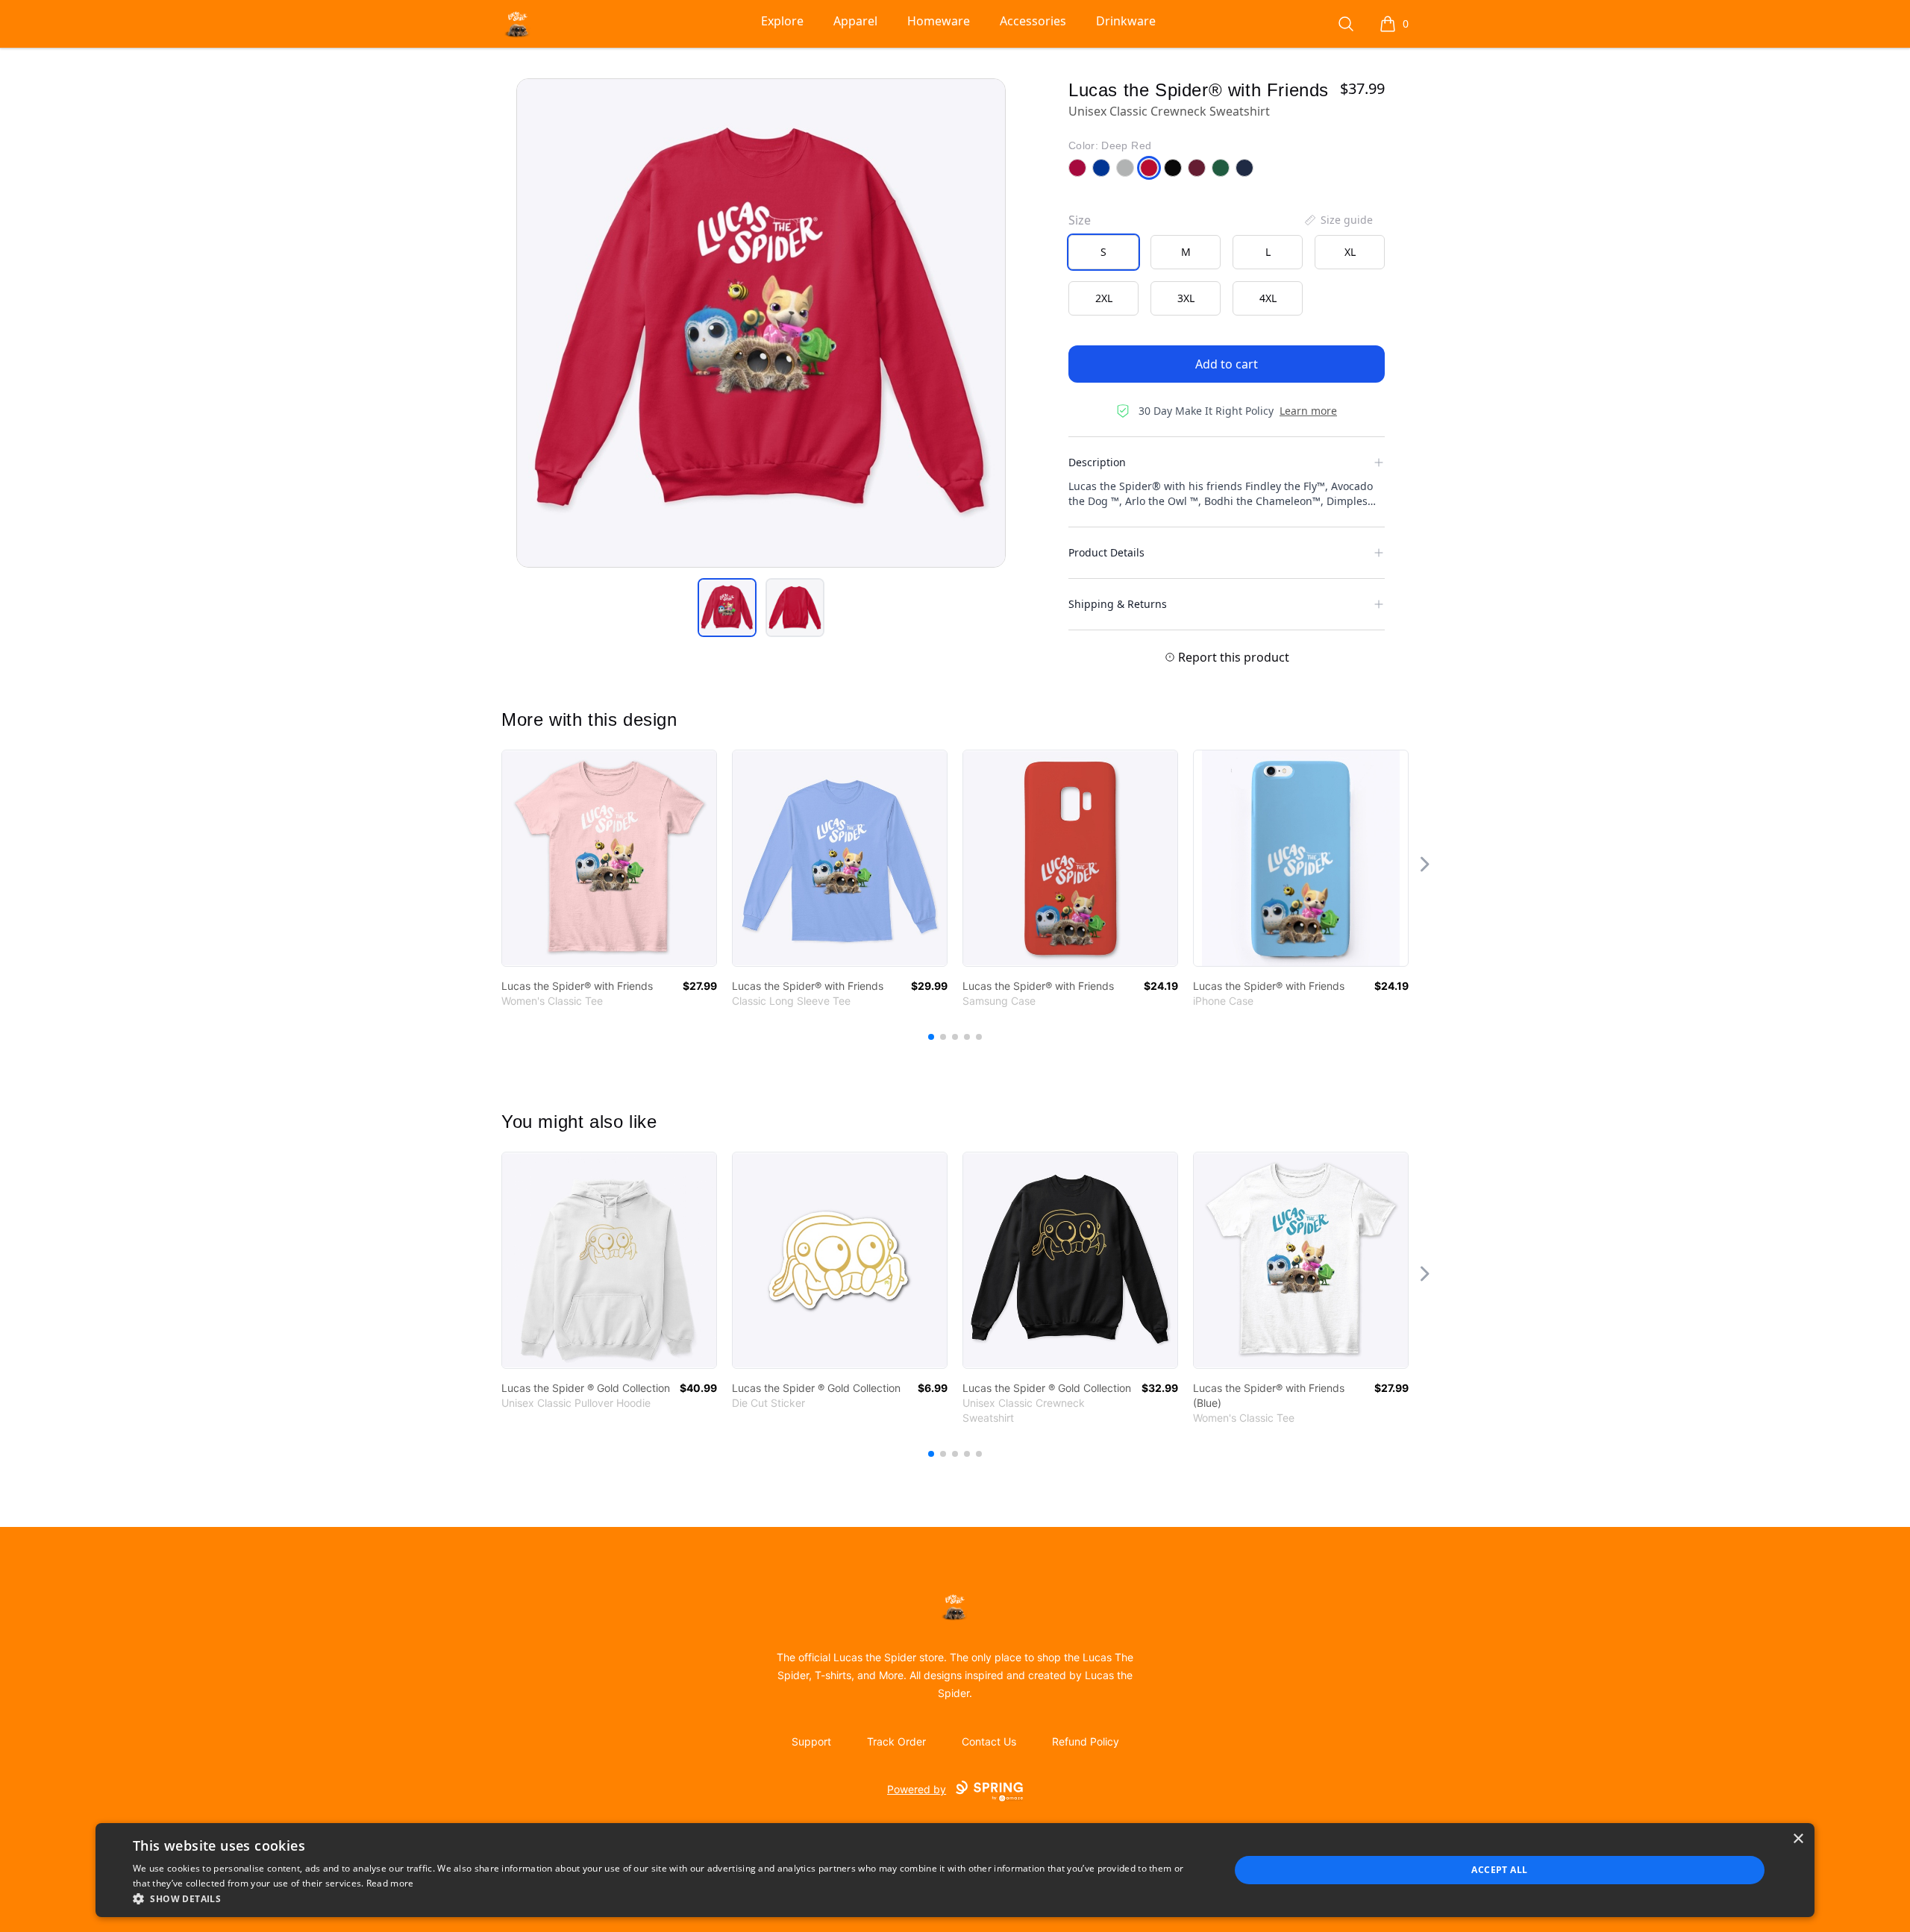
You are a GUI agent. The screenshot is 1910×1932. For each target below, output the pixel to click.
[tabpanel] (761, 323)
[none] (1338, 220)
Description (1097, 462)
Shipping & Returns (1118, 604)
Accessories (1033, 21)
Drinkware (1126, 21)
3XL (1186, 298)
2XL (1104, 298)
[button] (665, 1898)
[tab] (727, 608)
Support (811, 1741)
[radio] (1103, 252)
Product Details (1106, 552)
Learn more (1308, 411)
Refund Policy (1086, 1741)
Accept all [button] (1499, 1870)
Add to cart (1227, 364)
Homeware (939, 21)
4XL (1268, 298)
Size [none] (1080, 220)
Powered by (917, 1789)
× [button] (1798, 1839)
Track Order (896, 1741)
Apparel (855, 21)
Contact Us (989, 1741)
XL (1350, 252)
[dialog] (955, 1870)
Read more (390, 1883)
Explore (782, 21)
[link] (609, 858)
